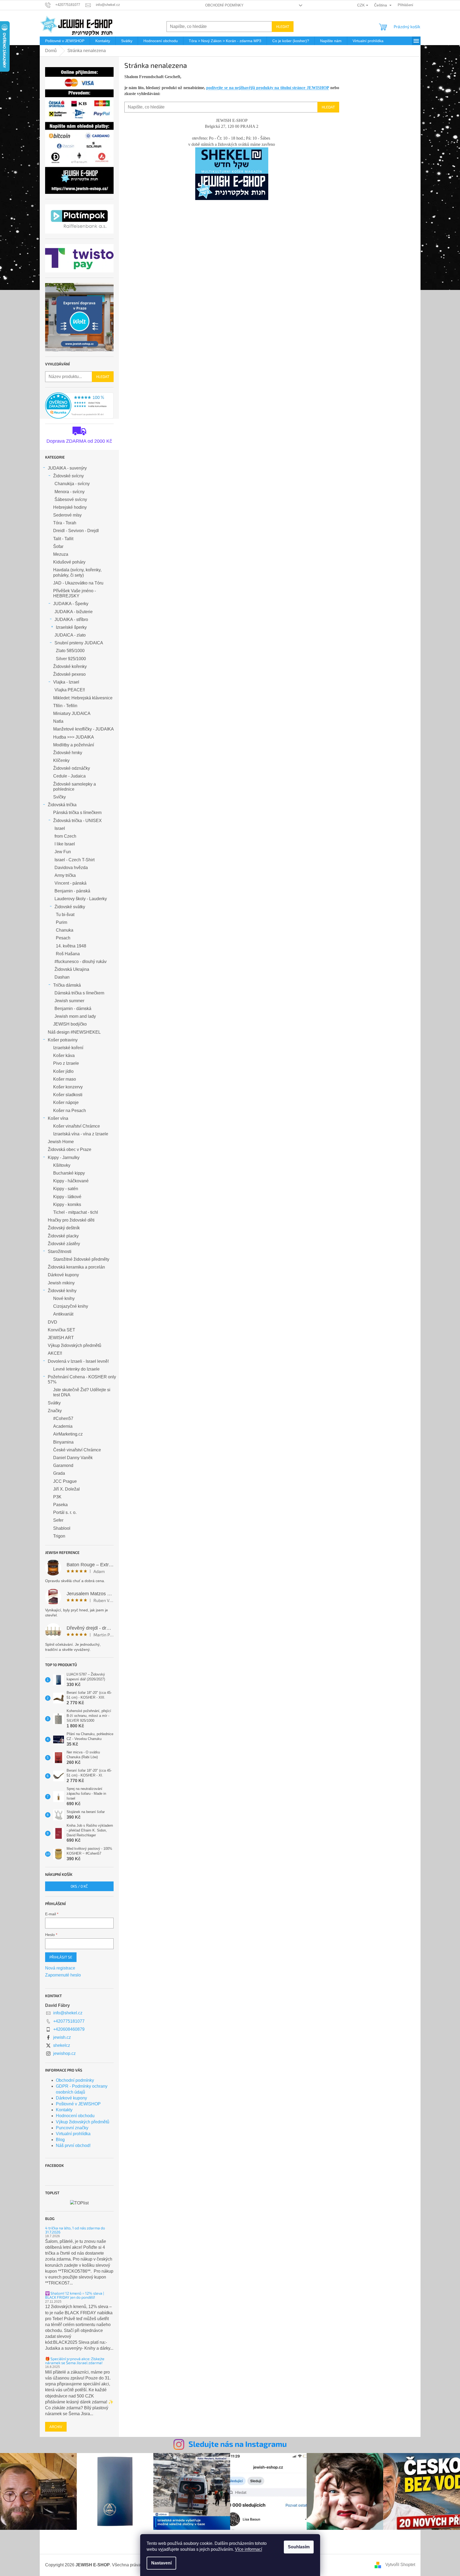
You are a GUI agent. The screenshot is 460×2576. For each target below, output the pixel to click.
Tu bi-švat (65, 915)
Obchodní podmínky (224, 5)
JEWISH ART (61, 1338)
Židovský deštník (64, 1228)
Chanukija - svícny (72, 484)
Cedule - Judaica (69, 776)
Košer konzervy (68, 1087)
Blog (60, 2140)
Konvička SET (61, 1330)
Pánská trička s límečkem (77, 813)
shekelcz (62, 2045)
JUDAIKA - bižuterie (74, 612)
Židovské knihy (62, 1291)
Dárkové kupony (63, 1275)
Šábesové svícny (71, 499)
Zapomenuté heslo (63, 1975)
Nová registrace (60, 1968)
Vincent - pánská (70, 883)
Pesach (63, 938)
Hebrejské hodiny (70, 507)
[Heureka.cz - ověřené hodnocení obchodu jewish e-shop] (79, 406)
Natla (58, 721)
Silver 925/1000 (71, 659)
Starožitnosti (60, 1251)
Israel (60, 828)
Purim (61, 922)
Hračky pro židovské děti (71, 1220)
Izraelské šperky (71, 627)
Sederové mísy (67, 515)
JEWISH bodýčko (70, 1024)
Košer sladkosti (68, 1095)
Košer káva (64, 1056)
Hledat (283, 26)
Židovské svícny (68, 476)
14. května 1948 (71, 946)
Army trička (65, 875)
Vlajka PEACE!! (70, 690)
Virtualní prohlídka (73, 2134)
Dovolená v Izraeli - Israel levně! (78, 1361)
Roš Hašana (68, 954)
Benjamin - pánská (72, 891)
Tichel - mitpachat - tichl (76, 1212)
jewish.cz (62, 2037)
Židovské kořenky (70, 666)
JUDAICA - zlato (70, 635)
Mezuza (61, 554)
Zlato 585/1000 (70, 651)
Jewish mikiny (61, 1283)
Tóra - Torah (65, 523)
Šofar (58, 546)
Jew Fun (63, 852)
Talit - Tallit (63, 539)
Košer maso (65, 1079)
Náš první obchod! (73, 2146)
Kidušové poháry (69, 562)
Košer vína (58, 1118)
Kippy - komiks (67, 1205)
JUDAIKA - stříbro (71, 620)
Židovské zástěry (64, 1244)
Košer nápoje (66, 1102)
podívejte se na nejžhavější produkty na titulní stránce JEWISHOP (268, 88)
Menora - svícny (70, 492)
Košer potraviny (63, 1040)
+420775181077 (69, 2021)
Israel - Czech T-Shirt (75, 860)
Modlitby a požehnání (74, 745)
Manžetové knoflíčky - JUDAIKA (84, 729)
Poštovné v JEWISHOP (78, 2104)
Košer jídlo (63, 1071)
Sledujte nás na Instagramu (238, 2444)
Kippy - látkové (67, 1197)
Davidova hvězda (71, 868)
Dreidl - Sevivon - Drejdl (76, 531)
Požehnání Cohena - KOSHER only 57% (82, 1379)
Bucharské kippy (69, 1173)
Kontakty (64, 2110)
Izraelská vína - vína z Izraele (81, 1134)
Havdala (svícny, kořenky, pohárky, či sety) (77, 572)
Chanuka (65, 930)
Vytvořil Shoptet (400, 2565)
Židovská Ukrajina (72, 969)
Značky (55, 1411)
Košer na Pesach (70, 1111)
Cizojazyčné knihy (71, 1306)
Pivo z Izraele (66, 1063)
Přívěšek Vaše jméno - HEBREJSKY (75, 593)
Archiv (56, 2427)
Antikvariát (63, 1314)
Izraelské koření (68, 1048)
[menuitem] (65, 41)
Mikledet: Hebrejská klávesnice (83, 698)
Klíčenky (61, 760)
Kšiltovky (62, 1165)
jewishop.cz (64, 2053)
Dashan (62, 977)
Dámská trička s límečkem (79, 993)
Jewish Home (61, 1142)
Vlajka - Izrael (66, 682)
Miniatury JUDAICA (72, 713)
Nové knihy (64, 1298)
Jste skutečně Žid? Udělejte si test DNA (82, 1392)
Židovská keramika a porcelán (76, 1267)
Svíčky (59, 797)
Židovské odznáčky (72, 768)
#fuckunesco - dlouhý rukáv (81, 962)
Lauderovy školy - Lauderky (81, 899)
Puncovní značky (72, 2128)
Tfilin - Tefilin (65, 706)
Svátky (54, 1403)
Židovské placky (63, 1236)
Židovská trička (62, 805)
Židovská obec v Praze (70, 1149)
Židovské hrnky (68, 753)
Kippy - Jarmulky (64, 1158)
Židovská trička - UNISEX (77, 821)
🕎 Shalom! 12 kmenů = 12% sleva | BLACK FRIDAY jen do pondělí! (75, 2295)
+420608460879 (69, 2029)
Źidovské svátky (70, 907)
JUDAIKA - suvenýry (67, 468)
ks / (79, 1886)
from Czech (65, 836)
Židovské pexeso (69, 674)
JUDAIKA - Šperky (71, 604)
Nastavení (161, 2563)
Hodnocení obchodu (75, 2116)
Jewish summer (69, 1001)
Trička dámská (67, 985)
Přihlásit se (61, 1957)
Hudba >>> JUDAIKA (74, 737)
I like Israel (65, 844)
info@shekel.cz (68, 2013)
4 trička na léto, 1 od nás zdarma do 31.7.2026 (75, 2230)
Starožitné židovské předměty (81, 1259)
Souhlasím (299, 2547)
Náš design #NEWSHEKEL (74, 1032)
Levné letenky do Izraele (76, 1369)
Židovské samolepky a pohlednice (75, 787)
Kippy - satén (66, 1189)
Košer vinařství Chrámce (77, 1126)
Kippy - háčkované (71, 1181)
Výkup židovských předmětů (75, 1345)
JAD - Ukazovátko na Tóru (78, 583)
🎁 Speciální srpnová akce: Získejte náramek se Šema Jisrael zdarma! (75, 2361)
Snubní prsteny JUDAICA (79, 643)
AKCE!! (55, 1353)
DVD (52, 1322)
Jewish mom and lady (75, 1016)
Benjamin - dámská (73, 1009)
